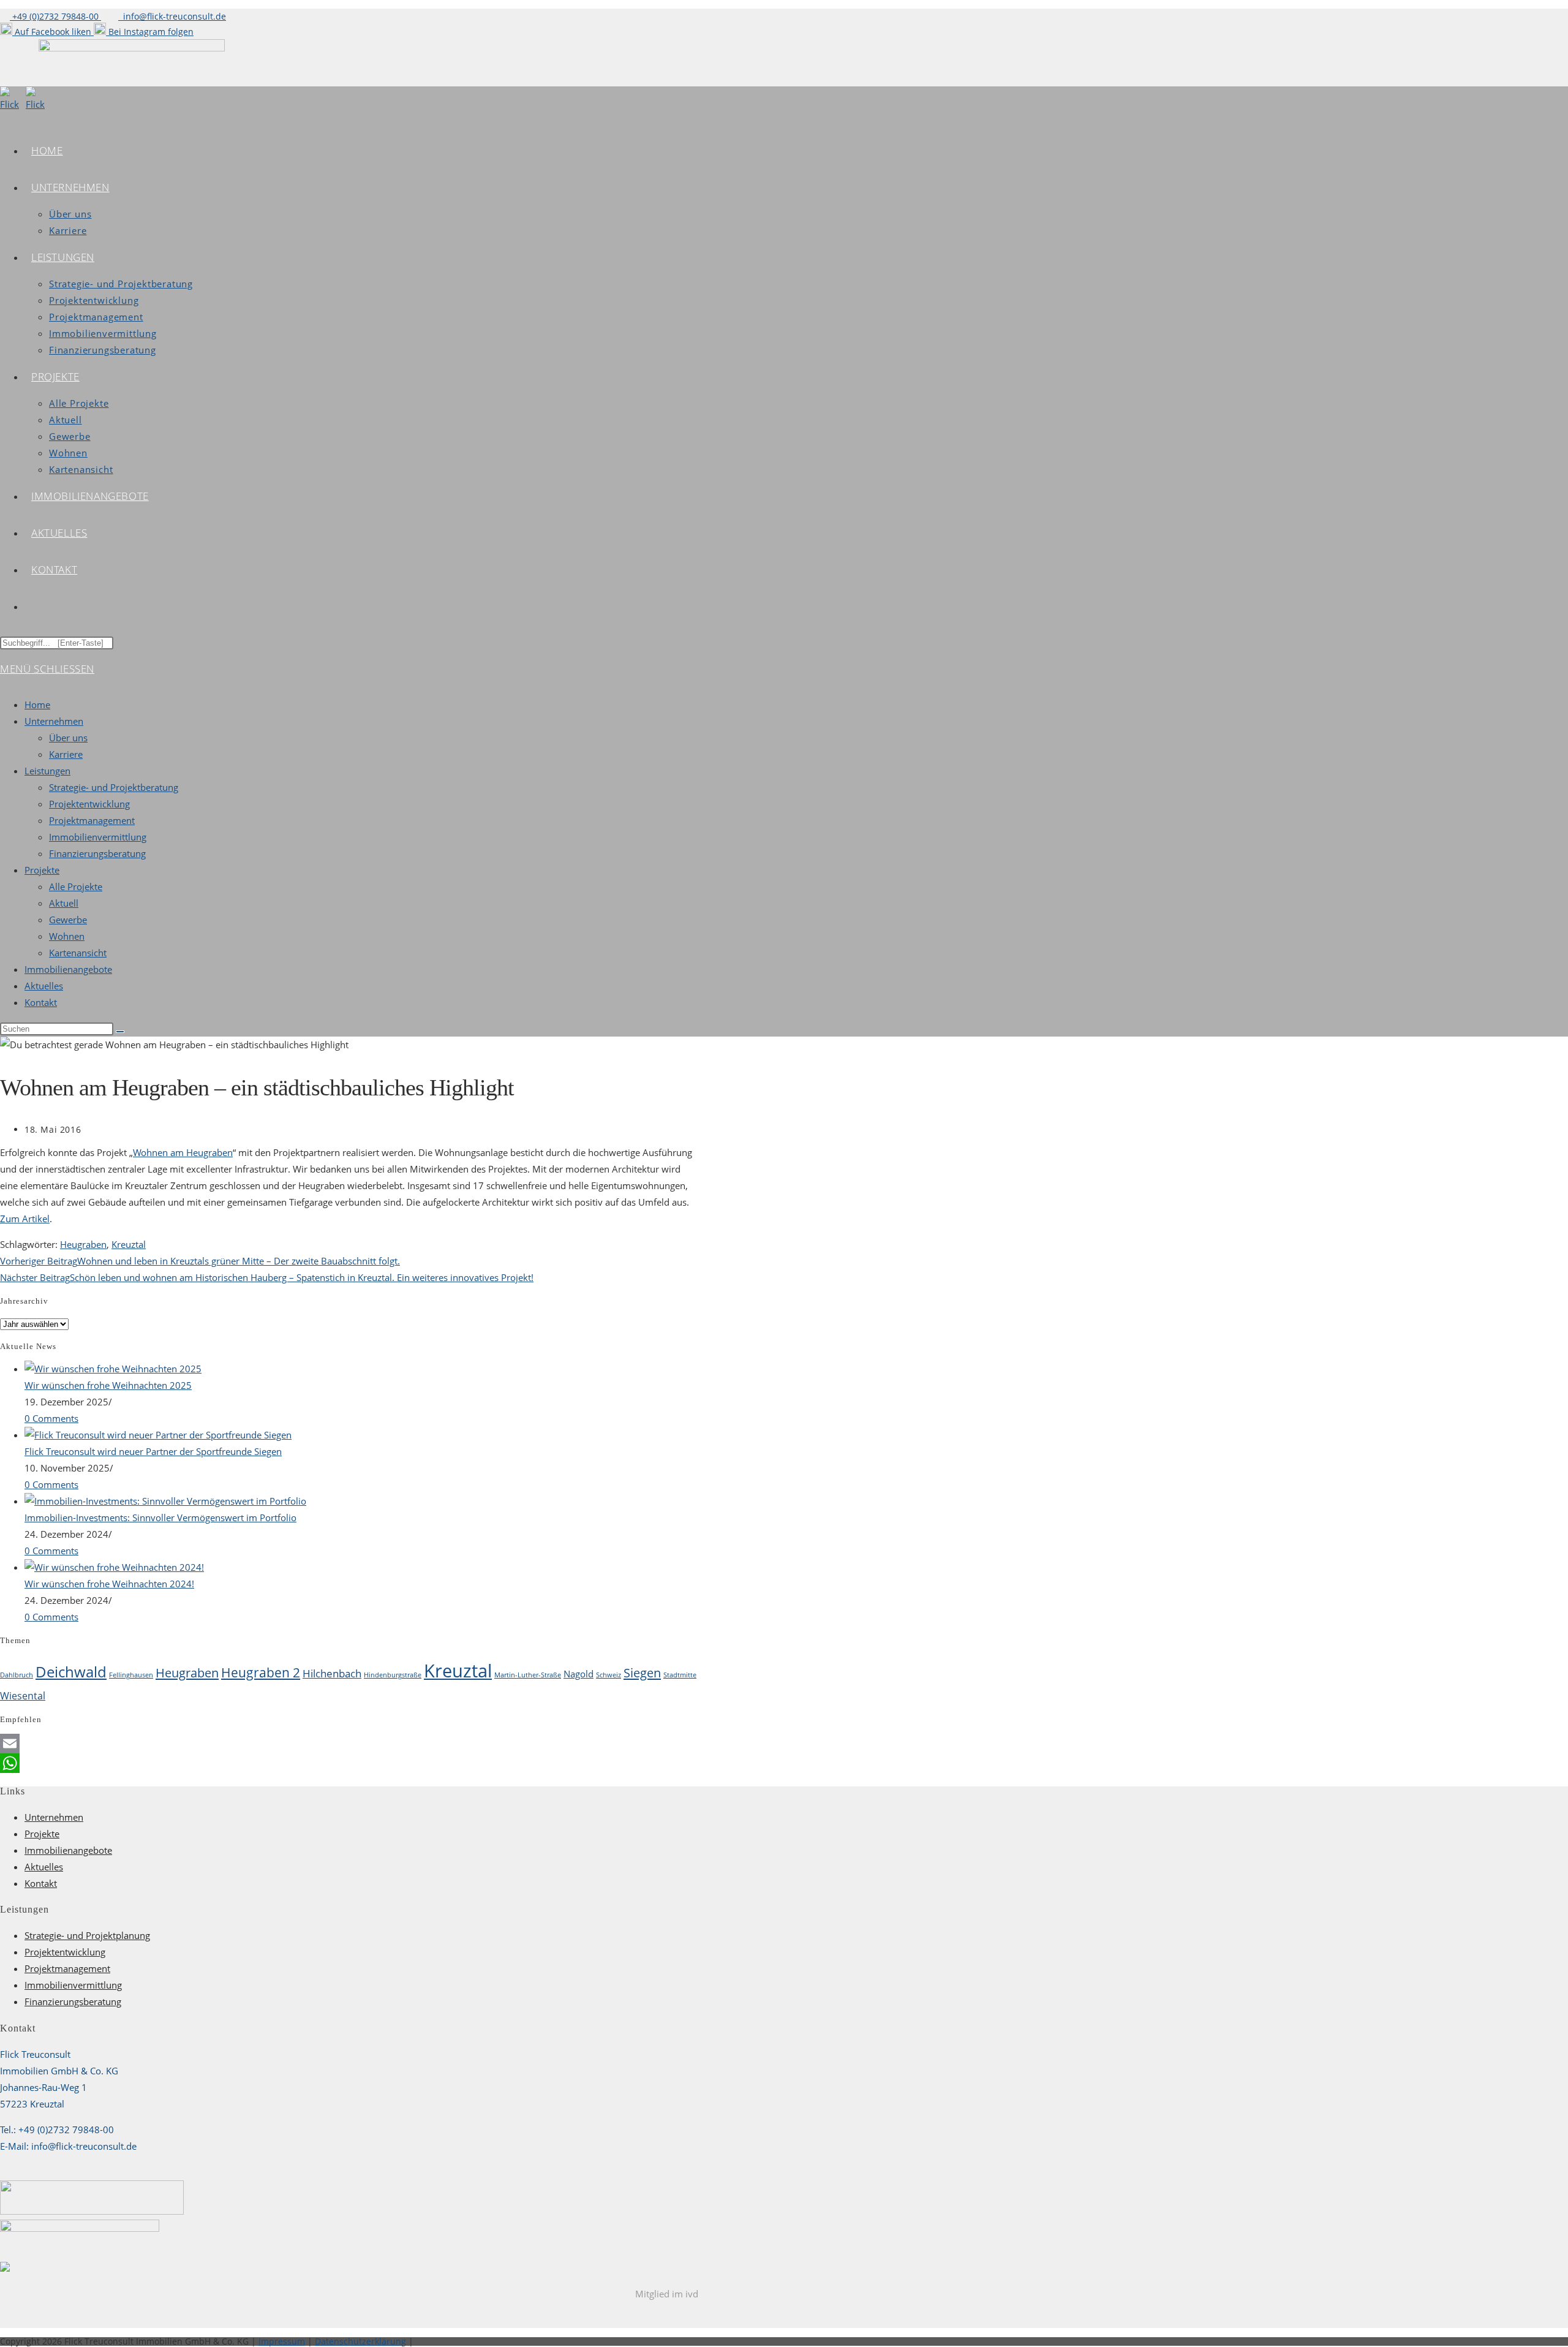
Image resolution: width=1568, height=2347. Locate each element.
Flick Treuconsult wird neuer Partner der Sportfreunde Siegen (153, 1451)
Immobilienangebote (68, 969)
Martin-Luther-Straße (528, 1675)
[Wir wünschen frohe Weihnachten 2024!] (114, 1567)
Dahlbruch (17, 1675)
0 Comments (51, 1418)
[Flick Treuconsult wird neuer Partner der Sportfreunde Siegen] (158, 1435)
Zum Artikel (25, 1219)
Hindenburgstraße (393, 1675)
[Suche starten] (120, 1032)
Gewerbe (68, 920)
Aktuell (64, 903)
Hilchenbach (332, 1673)
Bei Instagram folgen (150, 32)
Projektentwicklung (89, 804)
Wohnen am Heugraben (183, 1152)
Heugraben (83, 1244)
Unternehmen (54, 721)
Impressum (282, 2341)
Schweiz (609, 1675)
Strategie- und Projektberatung (114, 787)
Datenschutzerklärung (360, 2341)
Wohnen (67, 936)
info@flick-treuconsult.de (172, 16)
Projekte (42, 870)
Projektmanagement (92, 820)
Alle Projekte (76, 886)
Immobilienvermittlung (98, 837)
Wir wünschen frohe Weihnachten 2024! (109, 1584)
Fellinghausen (131, 1675)
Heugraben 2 (261, 1672)
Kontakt (41, 1002)
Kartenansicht (78, 953)
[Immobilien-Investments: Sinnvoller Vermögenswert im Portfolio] (165, 1501)
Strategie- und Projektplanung (87, 1935)
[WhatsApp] (349, 1763)
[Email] (349, 1744)
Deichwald (71, 1672)
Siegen (642, 1672)
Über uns (68, 738)
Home (37, 705)
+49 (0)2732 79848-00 (55, 16)
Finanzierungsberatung (97, 853)
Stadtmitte (680, 1675)
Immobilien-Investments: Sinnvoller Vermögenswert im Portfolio (160, 1517)
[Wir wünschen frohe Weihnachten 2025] (113, 1369)
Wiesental (23, 1696)
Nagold (579, 1674)
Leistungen (47, 771)
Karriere (66, 754)
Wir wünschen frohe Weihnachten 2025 (108, 1385)
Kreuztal (129, 1244)
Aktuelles (44, 986)
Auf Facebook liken (53, 32)
